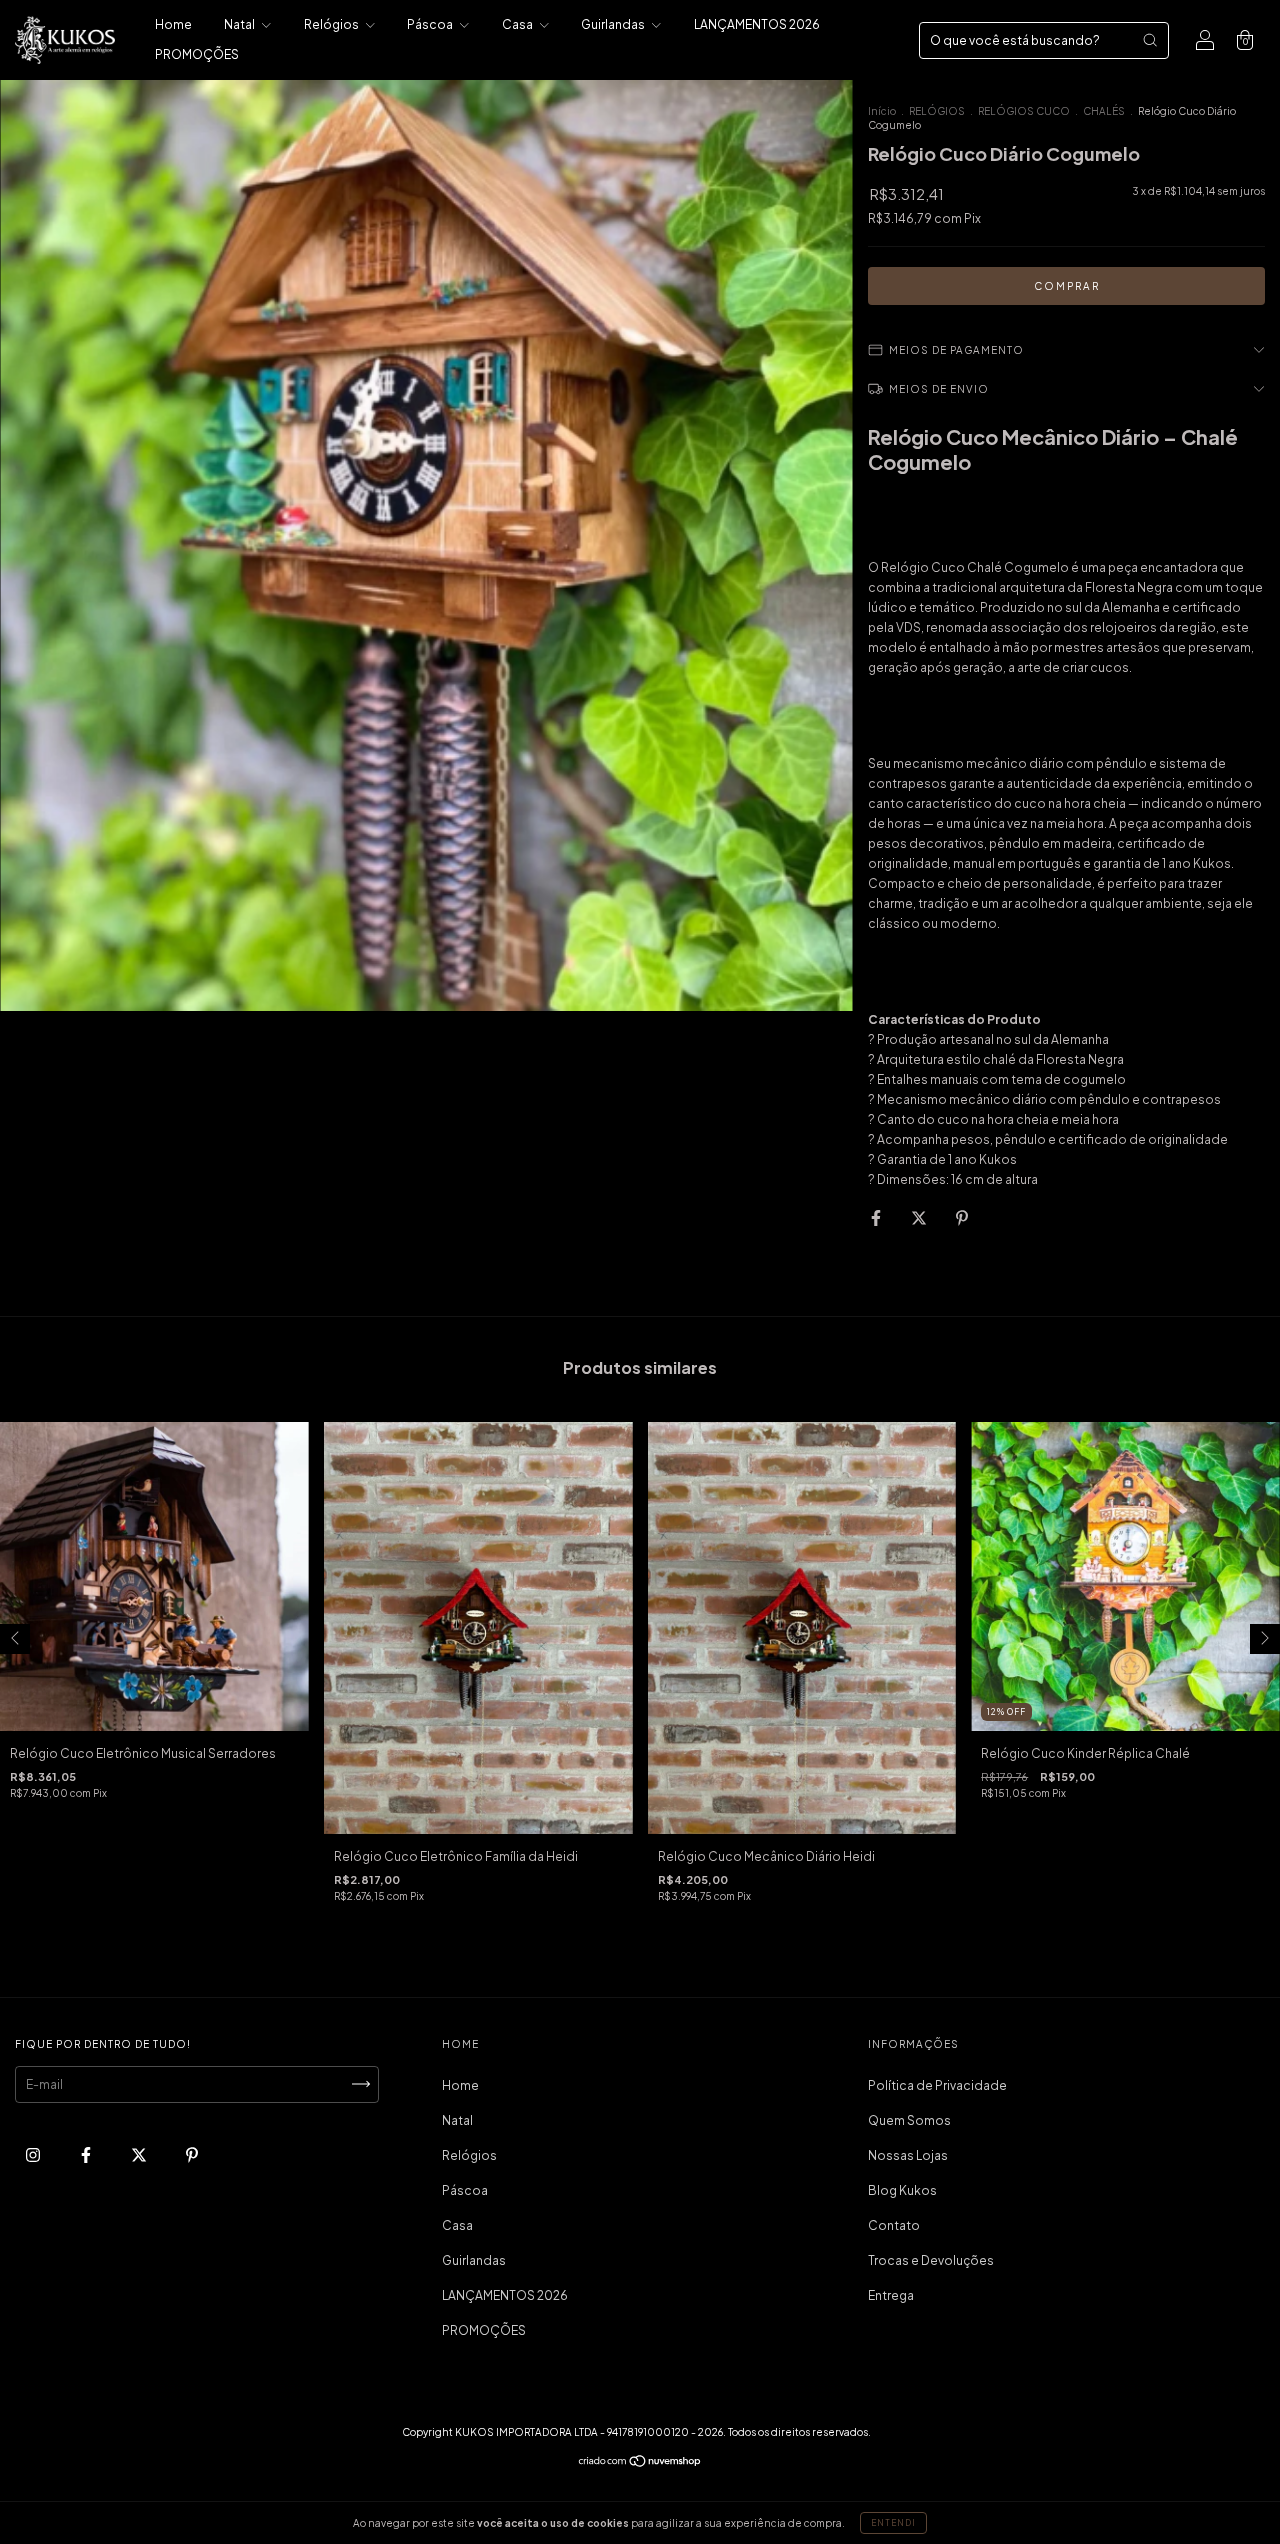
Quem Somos (909, 2120)
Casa (518, 24)
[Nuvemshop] (640, 2463)
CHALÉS (1104, 111)
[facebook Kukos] (87, 2154)
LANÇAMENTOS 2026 (757, 24)
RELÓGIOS (937, 111)
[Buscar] (1150, 40)
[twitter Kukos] (140, 2154)
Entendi (893, 2523)
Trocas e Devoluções (931, 2260)
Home (173, 24)
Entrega (891, 2295)
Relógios (332, 24)
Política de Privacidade (937, 2085)
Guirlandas (614, 24)
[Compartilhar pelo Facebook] (877, 1217)
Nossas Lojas (908, 2155)
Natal (240, 24)
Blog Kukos (902, 2190)
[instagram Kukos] (34, 2154)
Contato (894, 2225)
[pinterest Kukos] (192, 2154)
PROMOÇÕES (197, 54)
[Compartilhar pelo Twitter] (920, 1217)
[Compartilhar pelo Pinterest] (962, 1217)
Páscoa (431, 24)
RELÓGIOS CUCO (1024, 111)
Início (882, 111)
